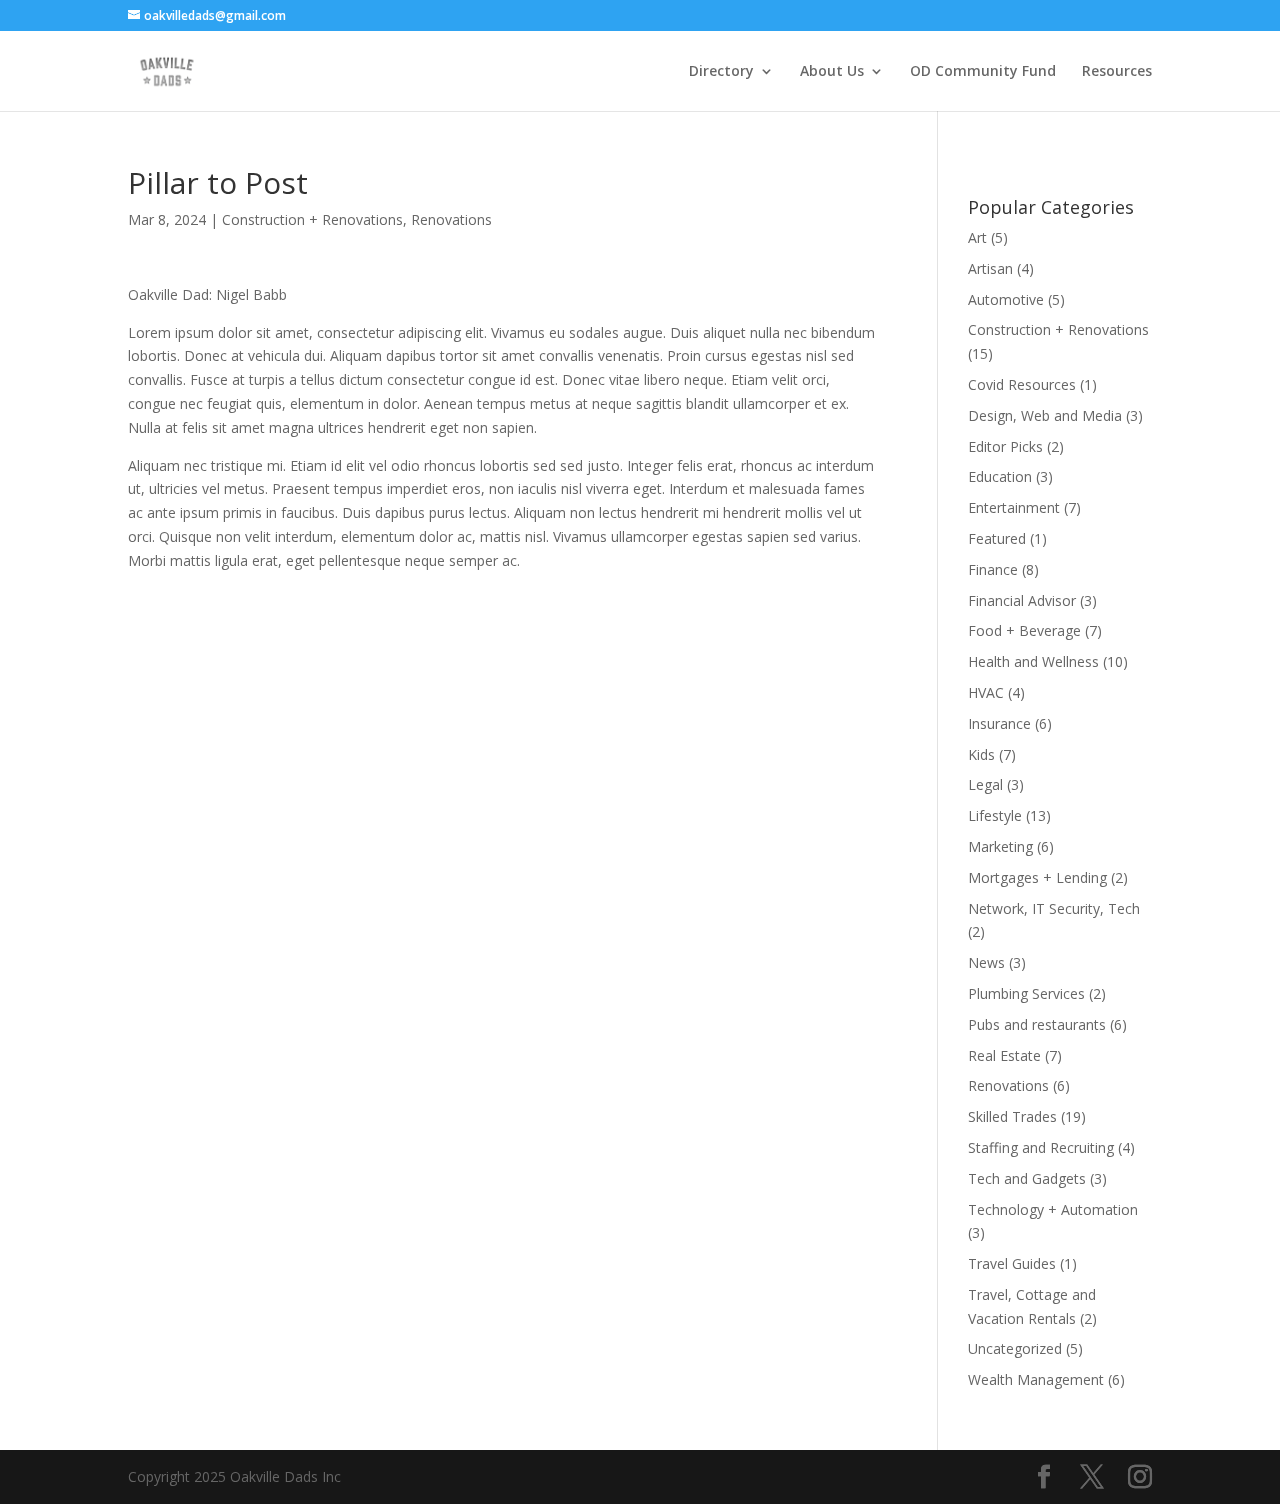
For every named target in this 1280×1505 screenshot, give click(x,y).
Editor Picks (1005, 446)
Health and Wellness (1033, 661)
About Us (832, 72)
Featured (997, 538)
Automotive (1006, 299)
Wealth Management (1036, 1379)
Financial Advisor (1022, 600)
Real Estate (1004, 1055)
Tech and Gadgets (1027, 1178)
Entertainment (1014, 507)
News (986, 962)
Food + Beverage (1024, 630)
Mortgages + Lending (1037, 877)
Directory (721, 72)
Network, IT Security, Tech (1054, 908)
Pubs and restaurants (1037, 1024)
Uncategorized (1015, 1348)
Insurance (999, 723)
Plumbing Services (1026, 993)
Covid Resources (1022, 384)
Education (1000, 476)
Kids (981, 754)
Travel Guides (1012, 1263)
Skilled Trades (1012, 1116)
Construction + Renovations (312, 219)
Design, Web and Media (1045, 415)
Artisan (990, 268)
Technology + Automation (1053, 1209)
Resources (1117, 72)
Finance (993, 569)
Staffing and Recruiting (1041, 1147)
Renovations (451, 219)
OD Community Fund (983, 72)
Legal (985, 784)
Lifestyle (995, 815)
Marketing (1000, 846)
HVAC (986, 692)
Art (977, 237)
